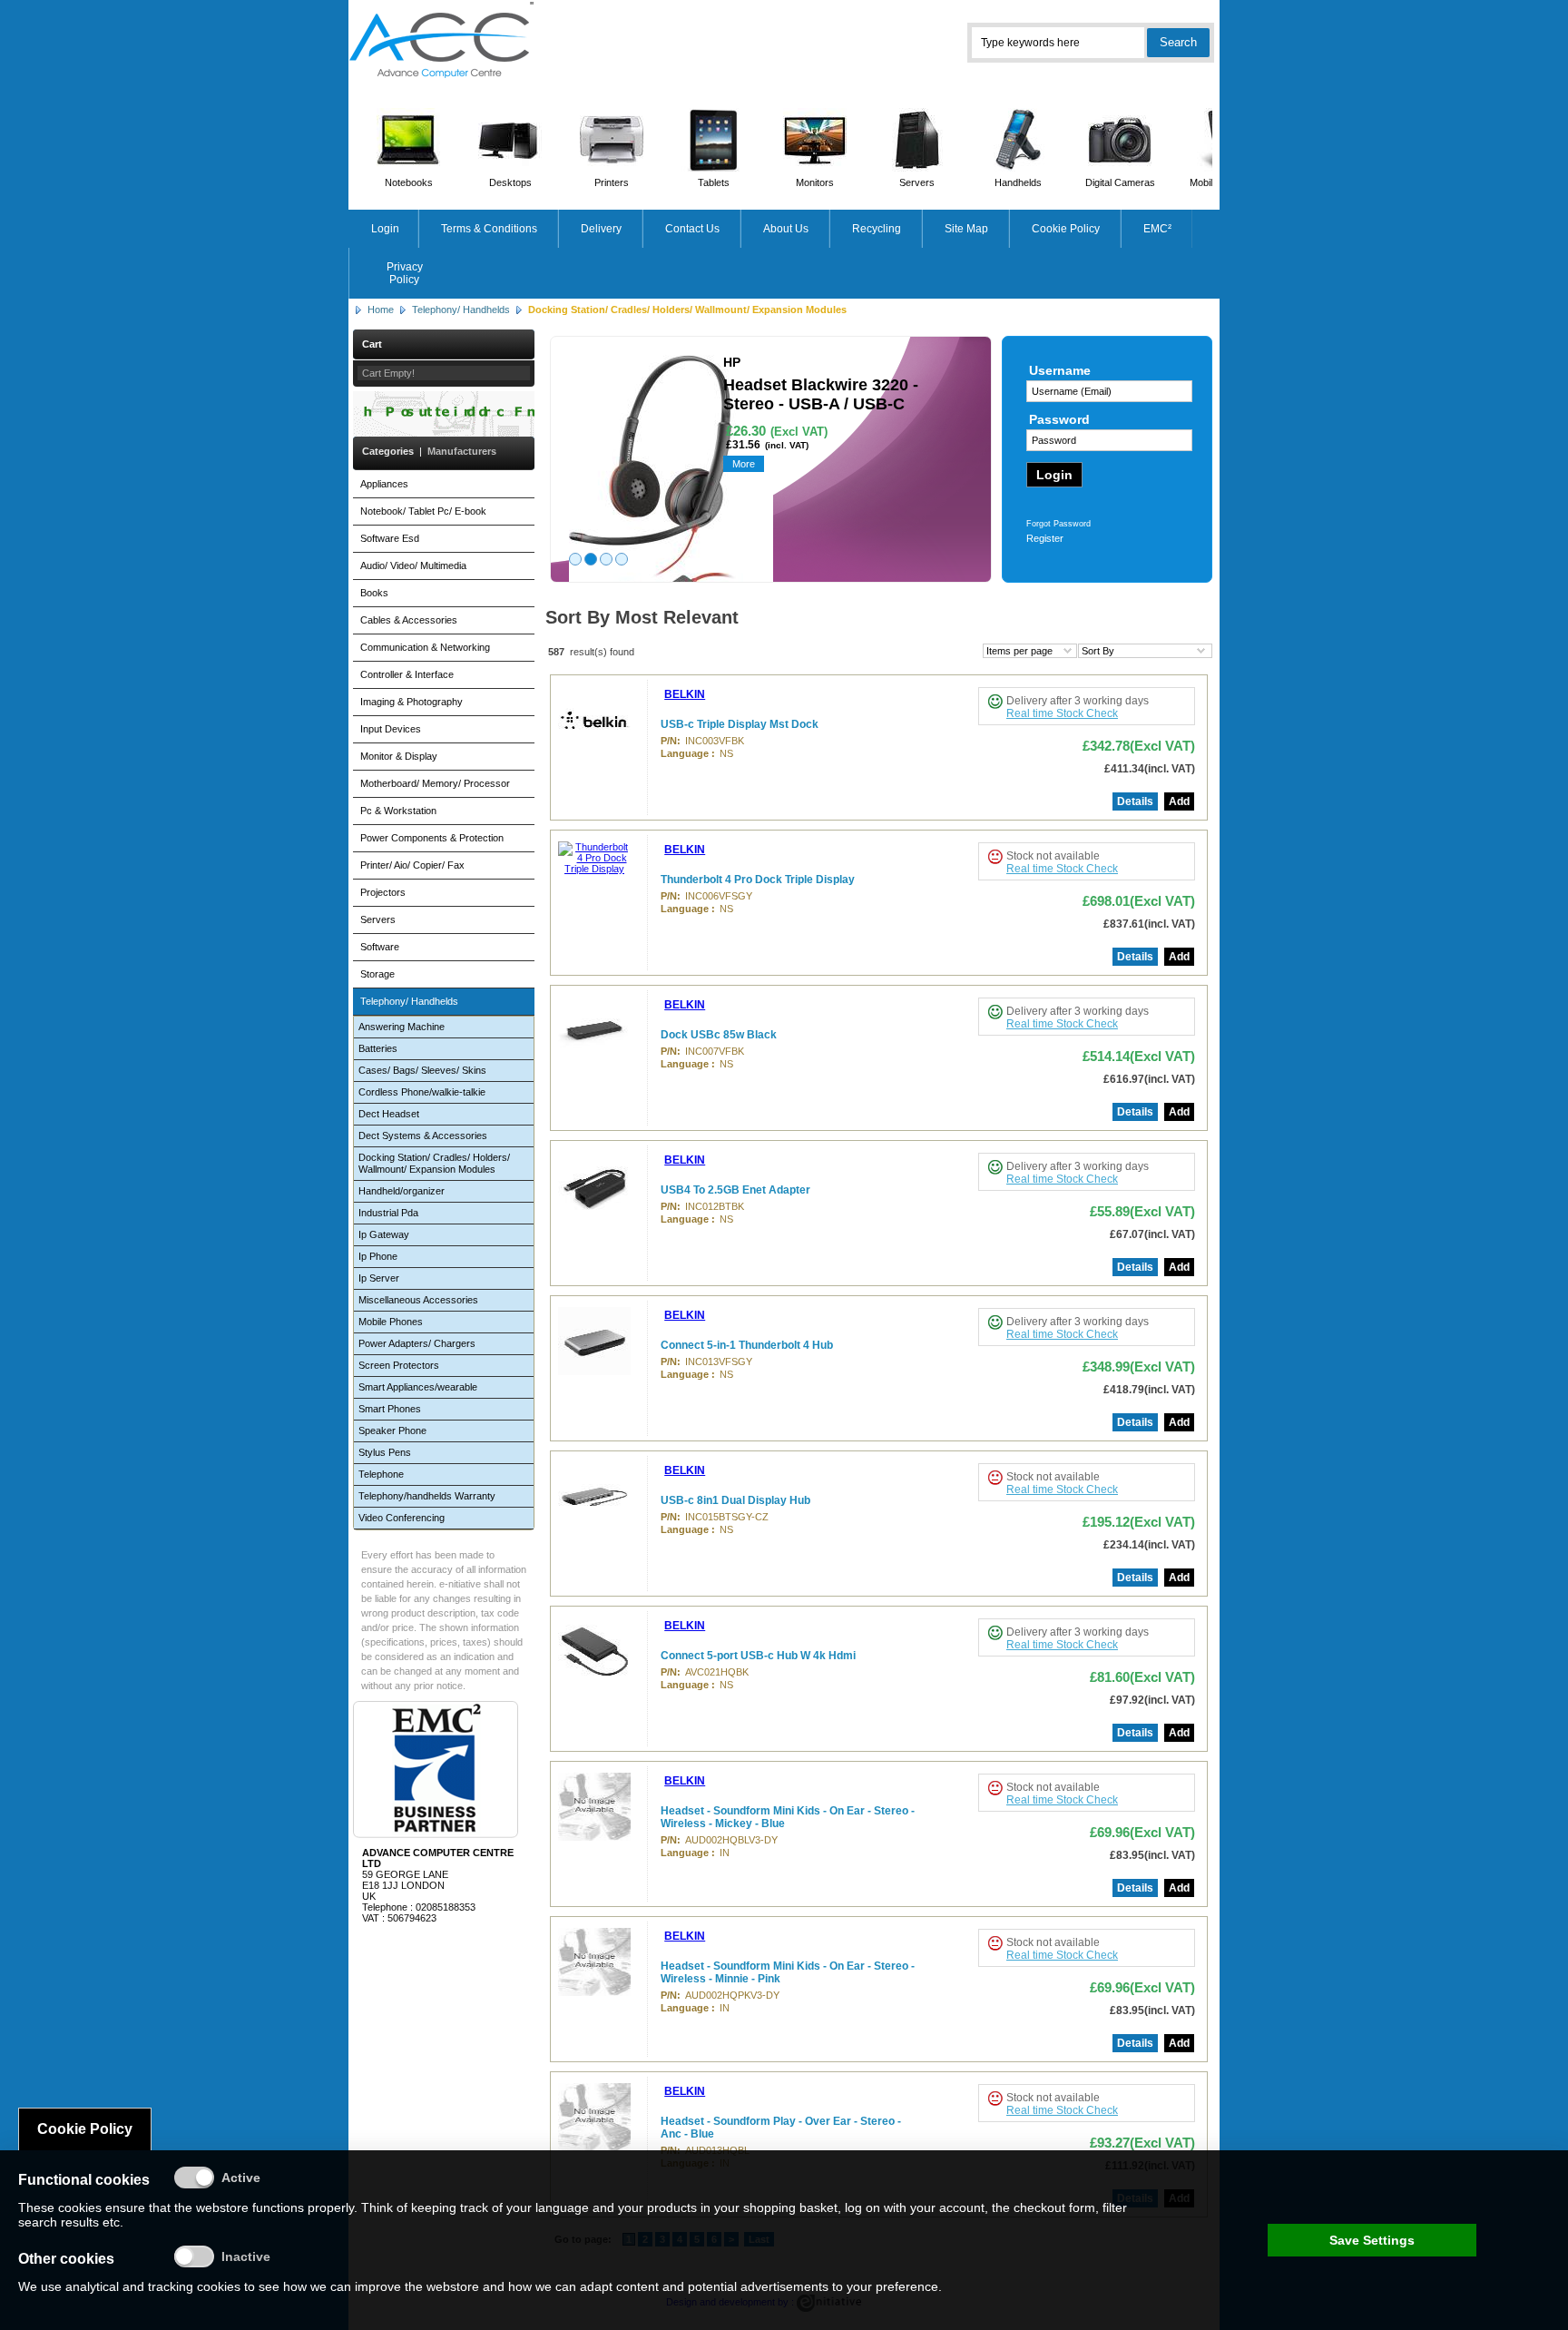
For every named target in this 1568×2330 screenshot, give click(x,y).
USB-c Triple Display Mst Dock (740, 724)
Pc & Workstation (398, 811)
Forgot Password (1058, 524)
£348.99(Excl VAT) (1139, 1367)
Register (1045, 538)
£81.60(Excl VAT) (1142, 1677)
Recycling (877, 229)
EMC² (1157, 229)
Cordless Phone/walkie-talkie (422, 1092)
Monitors (815, 182)
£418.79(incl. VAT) (1149, 1390)
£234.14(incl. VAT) (1149, 1545)
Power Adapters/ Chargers (417, 1343)
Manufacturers (462, 451)
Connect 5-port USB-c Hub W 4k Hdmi (758, 1656)
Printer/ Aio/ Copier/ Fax (412, 865)
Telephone (381, 1474)
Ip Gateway (384, 1234)
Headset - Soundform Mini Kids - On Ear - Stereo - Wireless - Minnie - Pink (788, 1972)
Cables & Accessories (409, 620)
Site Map (966, 229)
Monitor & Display (399, 756)
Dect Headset (389, 1114)
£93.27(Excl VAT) (1142, 2143)
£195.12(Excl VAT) (1139, 1522)
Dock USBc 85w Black (719, 1035)
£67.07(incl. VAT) (1152, 1234)
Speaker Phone (392, 1430)
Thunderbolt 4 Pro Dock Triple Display (758, 880)
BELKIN (685, 694)
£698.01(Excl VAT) (1139, 901)
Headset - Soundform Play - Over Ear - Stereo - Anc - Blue (781, 2128)
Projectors (383, 892)
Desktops (510, 182)
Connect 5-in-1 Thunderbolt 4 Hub (747, 1345)
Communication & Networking (425, 647)
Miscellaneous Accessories (418, 1300)
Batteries (378, 1048)
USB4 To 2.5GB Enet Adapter (735, 1190)
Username (1060, 370)
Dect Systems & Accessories (423, 1136)
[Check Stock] (995, 701)
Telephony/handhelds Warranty (427, 1496)
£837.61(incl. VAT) (1149, 924)
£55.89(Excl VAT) (1142, 1211)
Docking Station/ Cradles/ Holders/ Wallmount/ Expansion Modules (434, 1163)
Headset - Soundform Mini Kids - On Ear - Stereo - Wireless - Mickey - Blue (788, 1817)
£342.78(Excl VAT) (1139, 746)
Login (385, 229)
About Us (786, 229)
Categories (388, 451)
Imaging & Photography (412, 702)
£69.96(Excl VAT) (1142, 1832)
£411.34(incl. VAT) (1150, 769)
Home (381, 310)
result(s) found (602, 652)
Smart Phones (390, 1409)
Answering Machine (402, 1027)
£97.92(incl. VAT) (1152, 1700)
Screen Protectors (399, 1365)
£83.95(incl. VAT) (1152, 1855)
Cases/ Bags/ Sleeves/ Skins (422, 1070)
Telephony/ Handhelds (461, 310)
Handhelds (1018, 182)
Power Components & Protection (432, 838)
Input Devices (391, 729)
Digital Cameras (1120, 182)
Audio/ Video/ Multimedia (413, 565)
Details (1135, 801)
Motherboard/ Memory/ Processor (435, 783)
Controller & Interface (407, 674)
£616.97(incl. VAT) (1149, 1079)
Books (374, 593)
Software (380, 947)
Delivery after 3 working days (1078, 701)
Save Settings (1372, 2240)
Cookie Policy (1066, 229)
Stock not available (1053, 856)
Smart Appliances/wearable (418, 1387)
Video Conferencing (402, 1518)
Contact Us (692, 229)
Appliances (384, 484)
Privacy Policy (405, 273)
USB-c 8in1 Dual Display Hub (735, 1500)
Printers (612, 182)
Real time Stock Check (1062, 713)
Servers (917, 182)
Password (1059, 419)
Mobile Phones (391, 1322)
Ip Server (379, 1278)
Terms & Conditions (489, 229)
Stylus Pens (385, 1452)
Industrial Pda (388, 1213)
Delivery (601, 229)
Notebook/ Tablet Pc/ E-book (423, 511)
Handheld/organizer (402, 1191)
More (744, 464)
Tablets (714, 182)
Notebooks (409, 182)
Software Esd (390, 538)
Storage (377, 974)
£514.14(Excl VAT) (1139, 1056)
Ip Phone (378, 1256)
